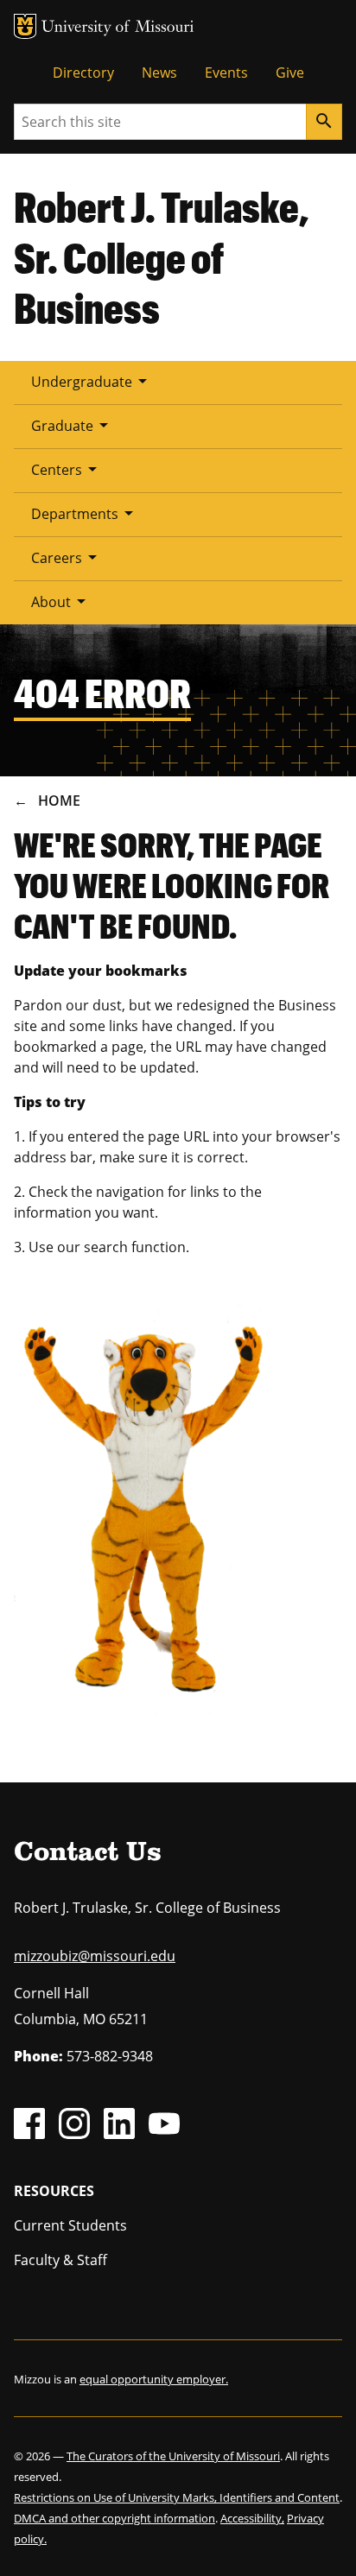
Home (59, 801)
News (159, 73)
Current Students (70, 2225)
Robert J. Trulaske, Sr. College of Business (162, 257)
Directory (83, 73)
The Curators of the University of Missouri (173, 2456)
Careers (67, 557)
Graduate (73, 425)
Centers (67, 469)
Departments (85, 513)
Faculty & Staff (60, 2260)
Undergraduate (92, 381)
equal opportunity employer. (154, 2379)
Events (226, 73)
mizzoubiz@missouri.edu (95, 1956)
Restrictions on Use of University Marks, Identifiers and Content (177, 2497)
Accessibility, (252, 2518)
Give (290, 73)
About (61, 601)
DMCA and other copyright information (114, 2518)
